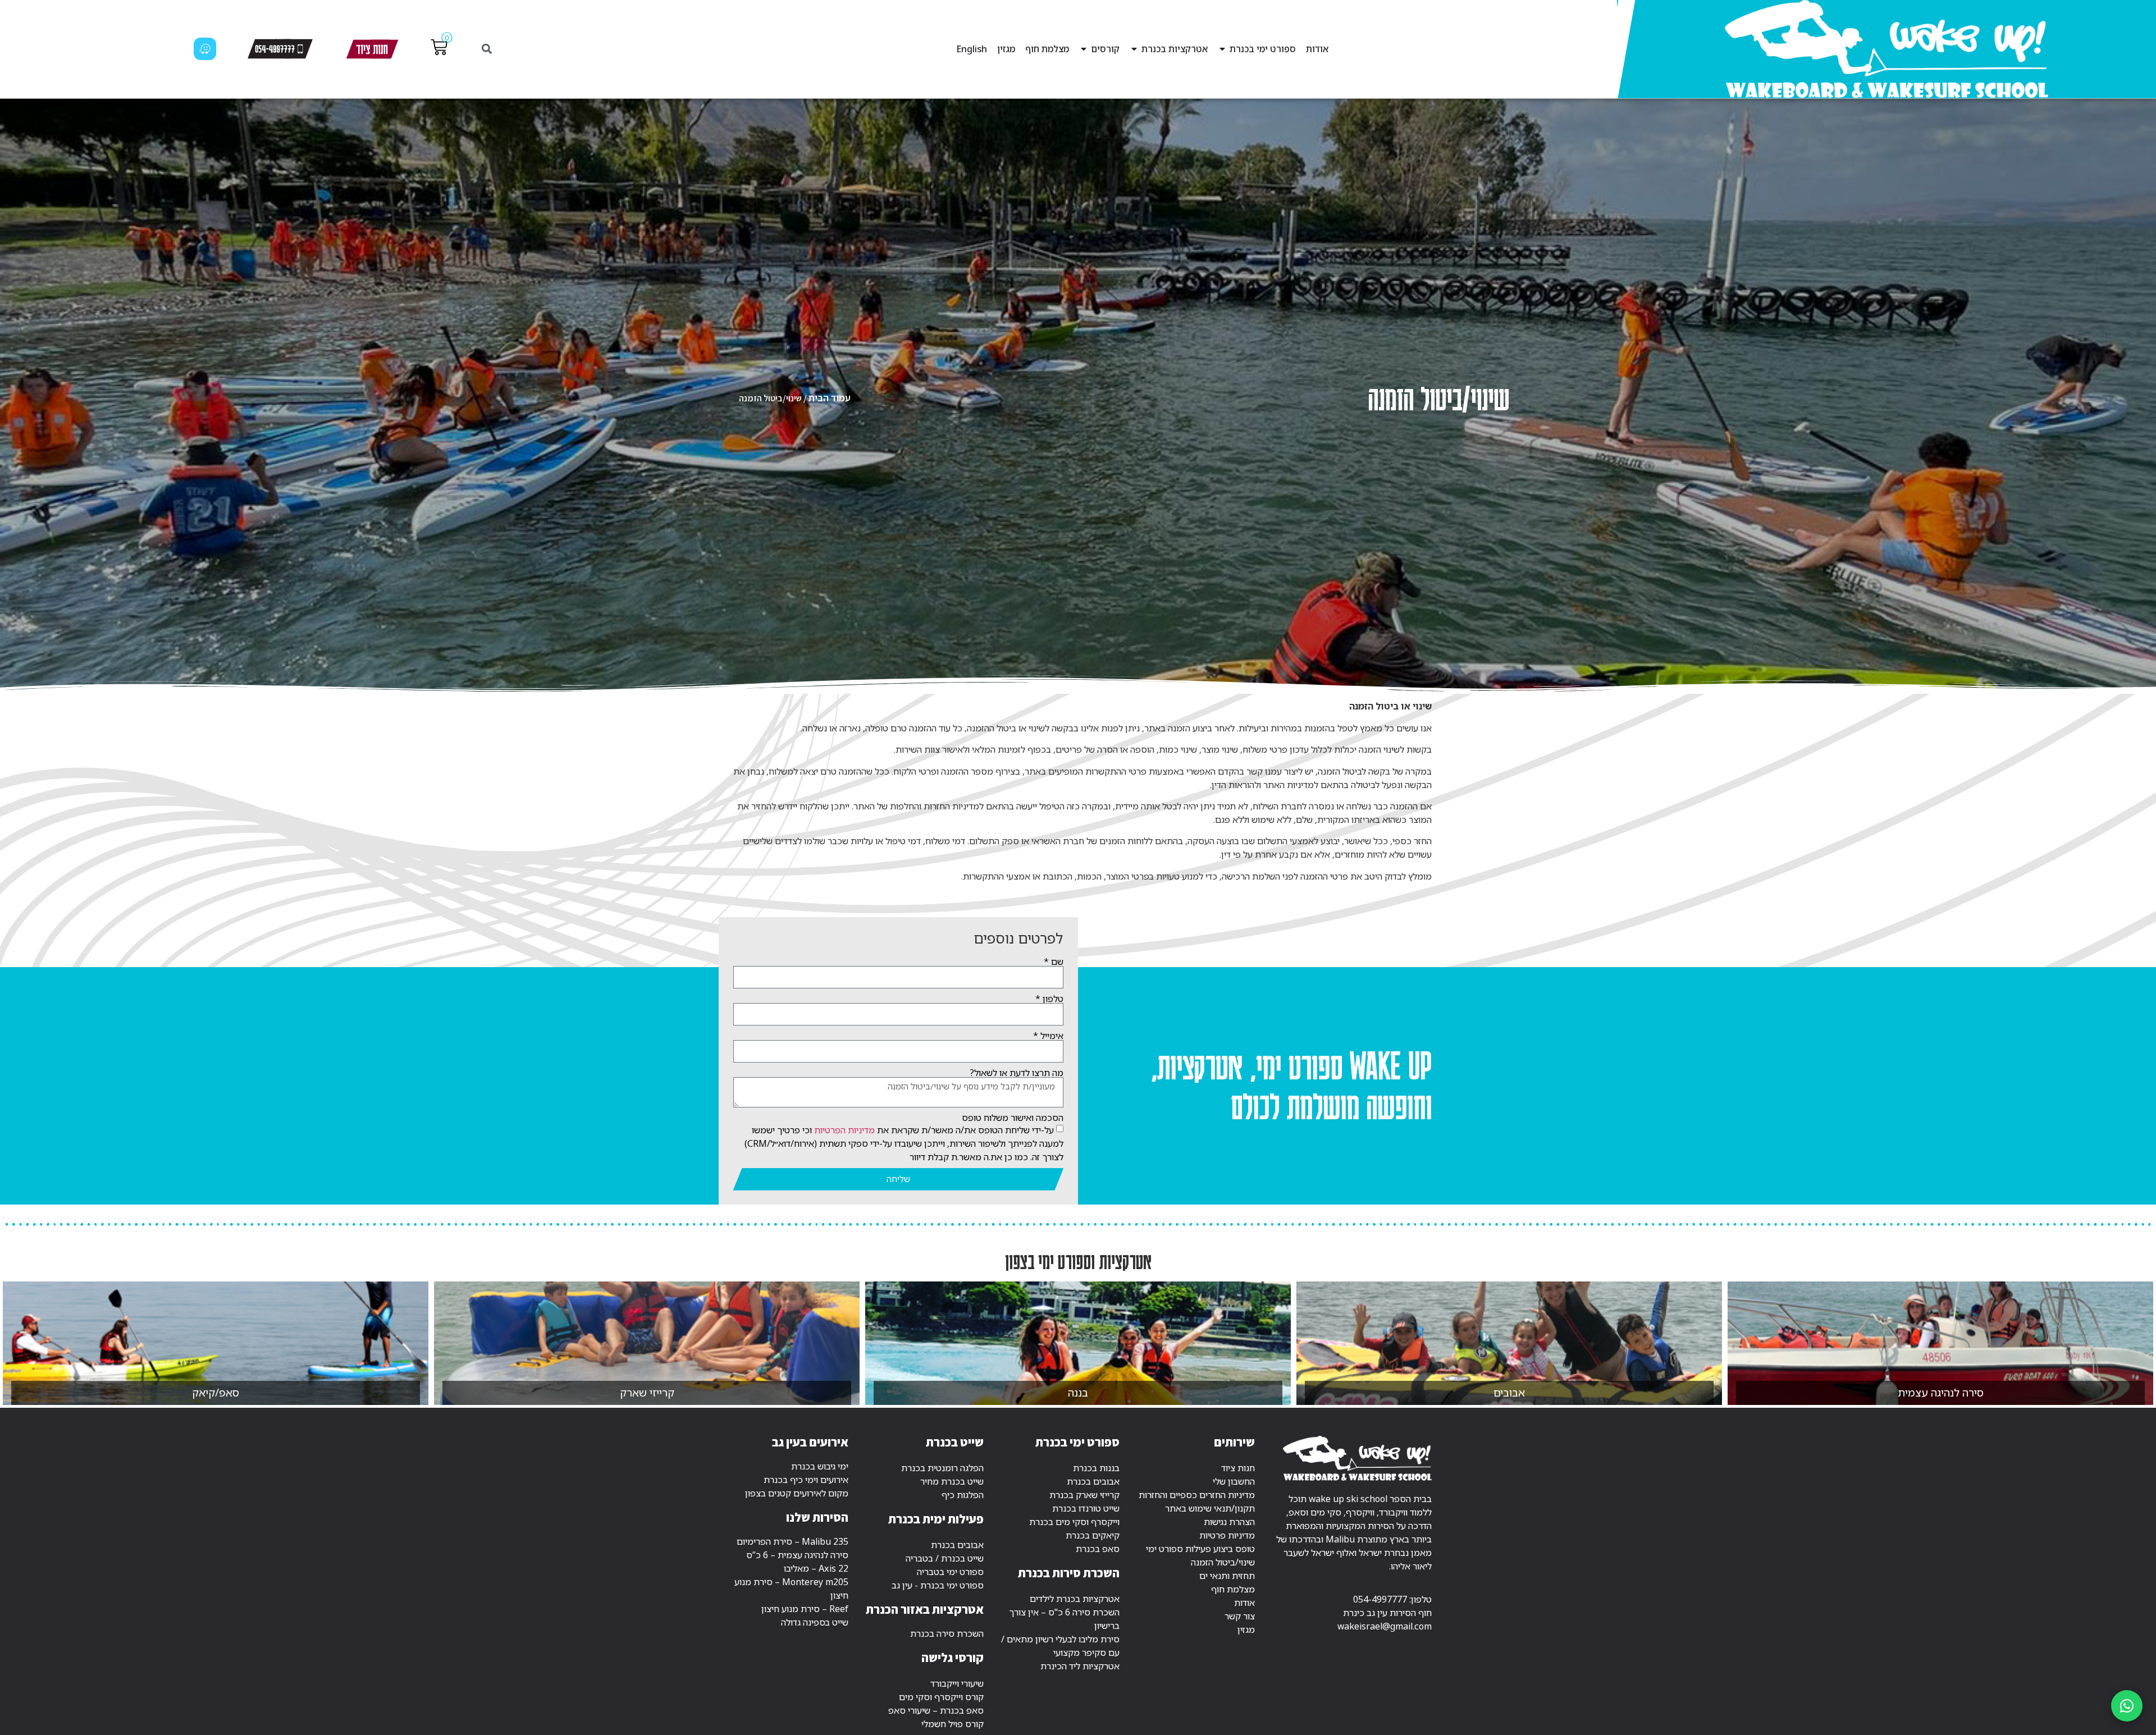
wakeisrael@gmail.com (1385, 1626)
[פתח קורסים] (1084, 49)
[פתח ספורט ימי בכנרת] (1222, 49)
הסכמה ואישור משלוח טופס (1013, 1118)
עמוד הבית (830, 398)
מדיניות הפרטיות (844, 1129)
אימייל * (1048, 1036)
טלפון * (1049, 999)
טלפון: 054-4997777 (1392, 1599)
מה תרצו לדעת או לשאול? (1017, 1073)
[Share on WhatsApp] (2127, 1706)
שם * (1054, 962)
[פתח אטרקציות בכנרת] (1134, 49)
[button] (487, 49)
